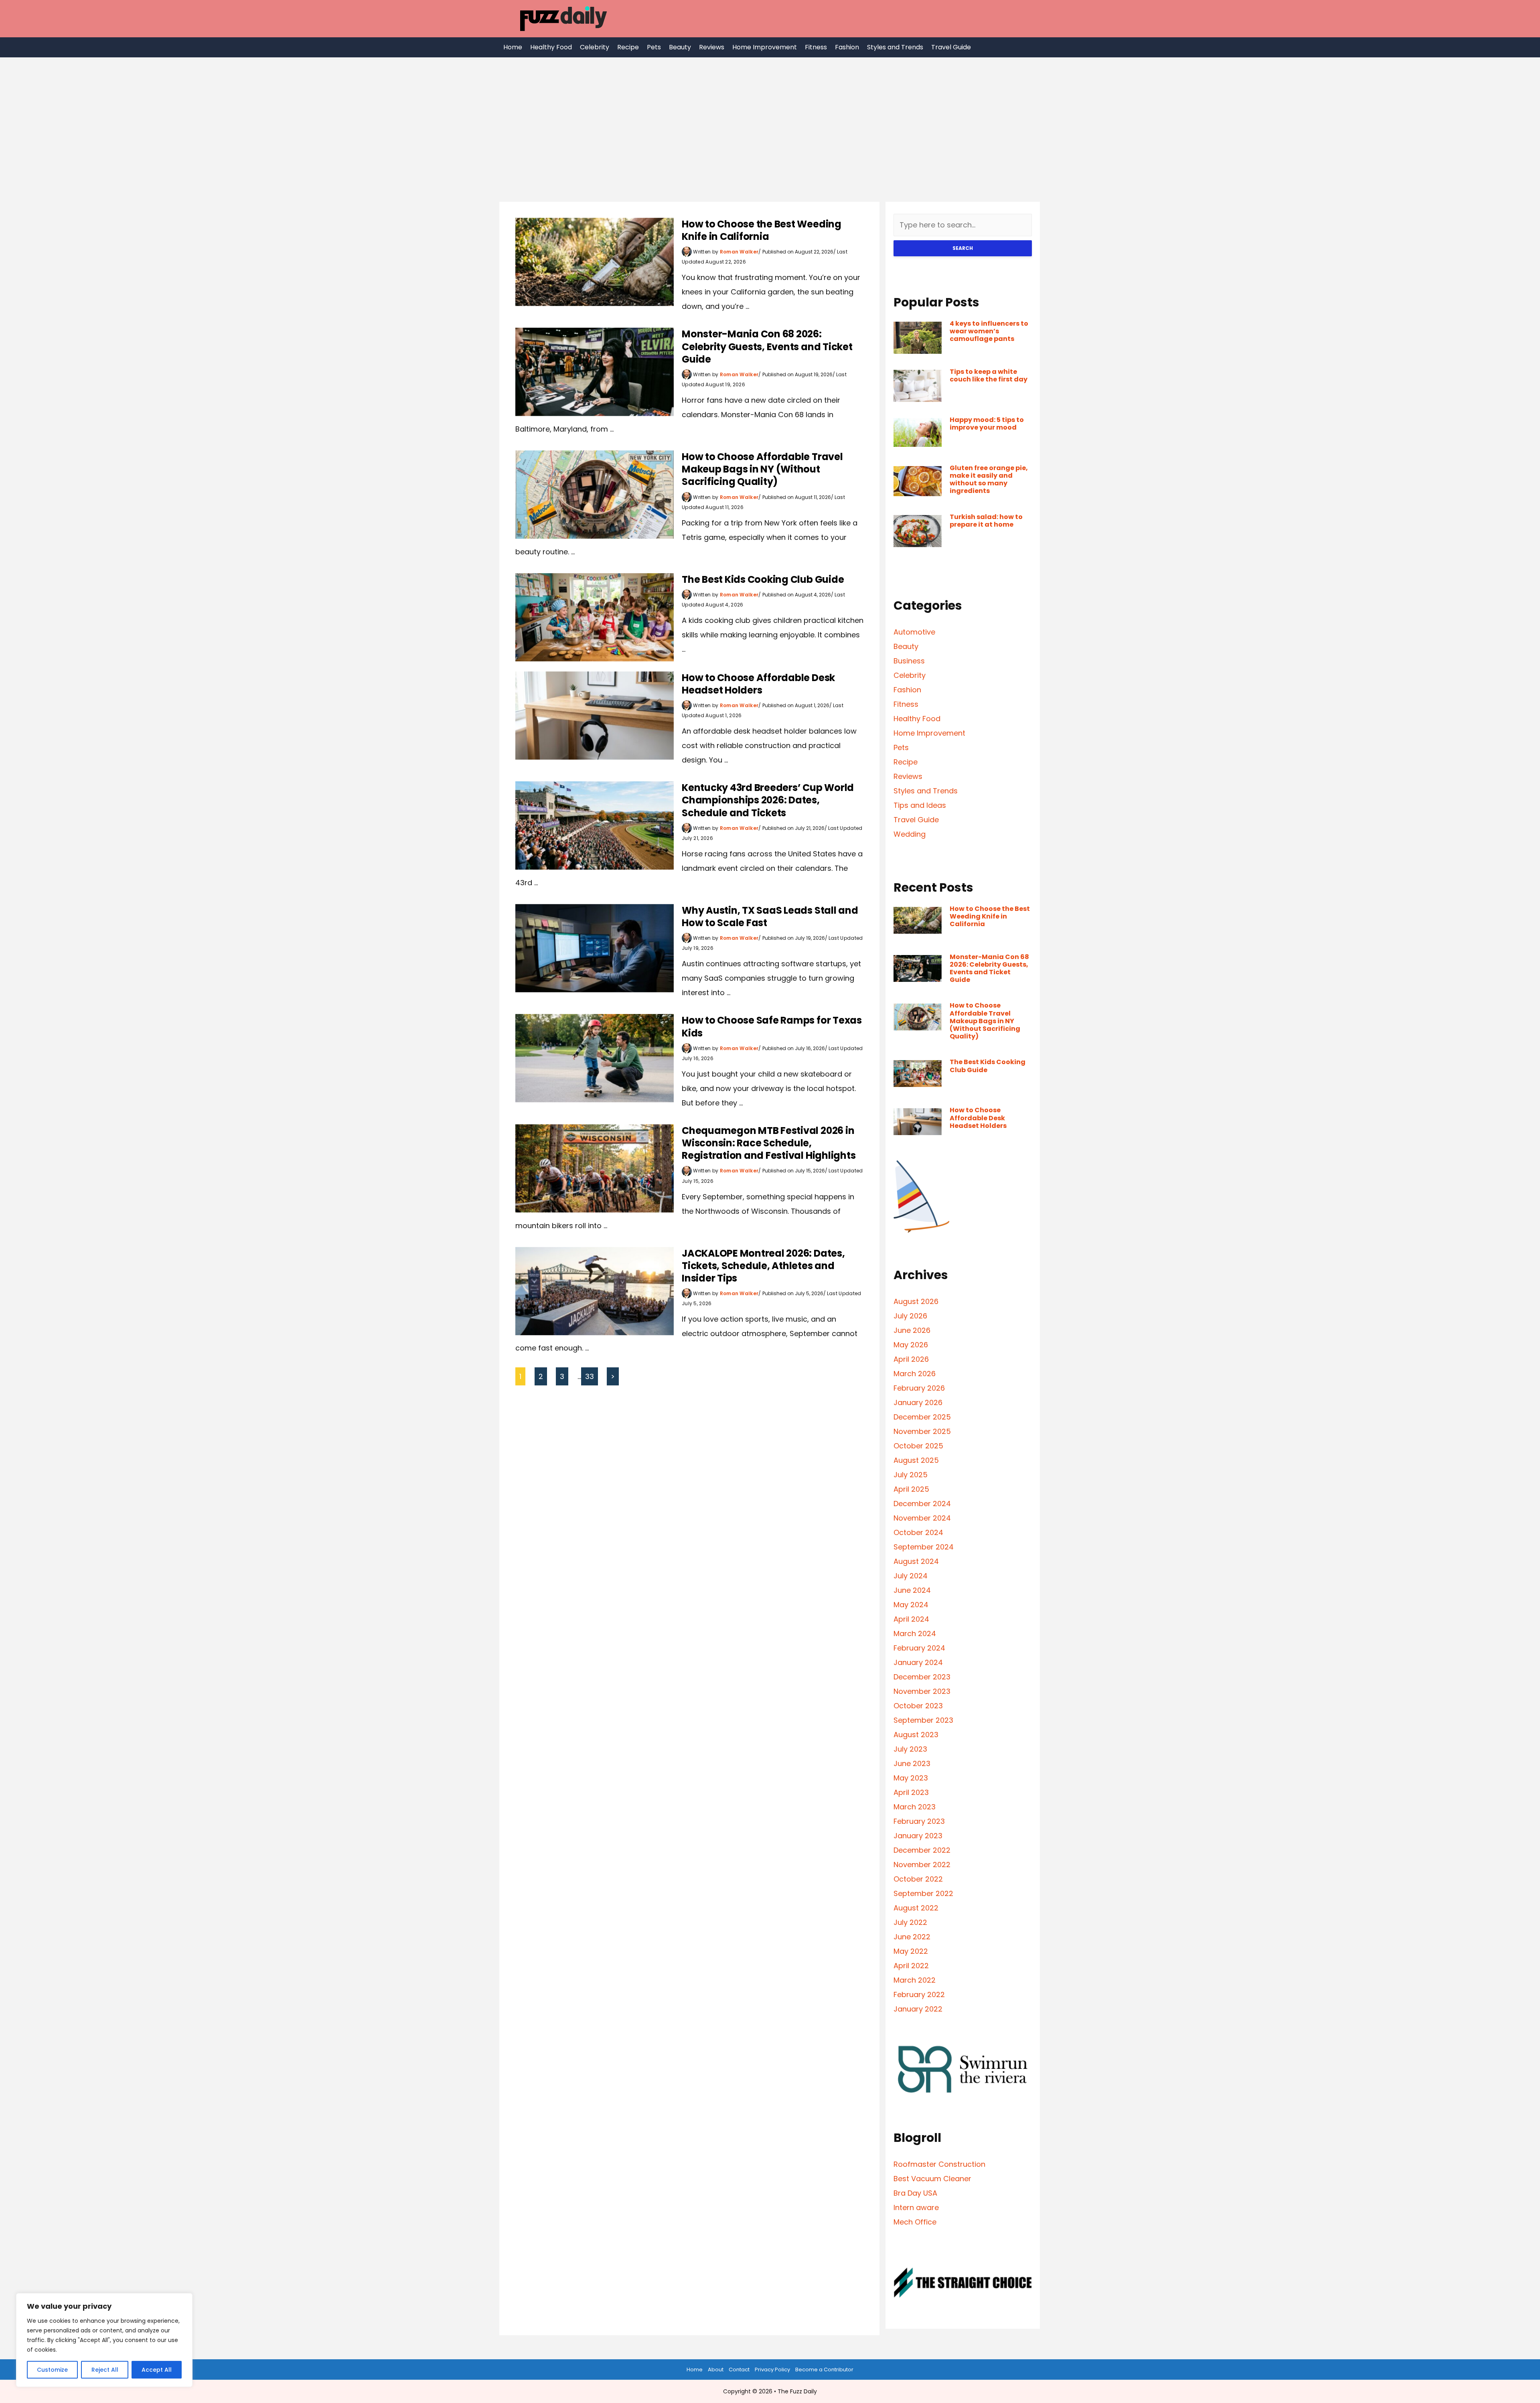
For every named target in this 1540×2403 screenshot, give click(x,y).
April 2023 (911, 1792)
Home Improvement (765, 47)
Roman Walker (739, 252)
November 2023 (922, 1691)
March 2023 (915, 1807)
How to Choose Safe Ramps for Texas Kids (772, 1026)
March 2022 (915, 1980)
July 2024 (911, 1576)
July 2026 (910, 1316)
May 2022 (911, 1951)
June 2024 (912, 1590)
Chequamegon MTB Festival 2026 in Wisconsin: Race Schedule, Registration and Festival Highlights (769, 1143)
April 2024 (911, 1619)
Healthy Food (551, 47)
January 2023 (918, 1836)
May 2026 (911, 1345)
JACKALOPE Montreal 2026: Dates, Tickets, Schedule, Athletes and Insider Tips (763, 1266)
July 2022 (910, 1922)
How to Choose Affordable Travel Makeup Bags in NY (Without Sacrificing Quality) (762, 469)
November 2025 (922, 1431)
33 (590, 1376)
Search (963, 248)
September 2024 (924, 1547)
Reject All (105, 2370)
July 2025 (911, 1475)
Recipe (628, 47)
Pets (654, 47)
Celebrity (595, 47)
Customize (52, 2370)
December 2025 (922, 1417)
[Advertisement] (770, 118)
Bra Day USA (915, 2193)
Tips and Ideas (920, 805)
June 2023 (912, 1763)
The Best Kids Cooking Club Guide (763, 579)
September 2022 (923, 1893)
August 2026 (916, 1301)
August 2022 (916, 1908)
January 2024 (918, 1662)
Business (909, 661)
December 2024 (922, 1504)
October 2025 (918, 1446)
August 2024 (916, 1561)
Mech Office (915, 2222)
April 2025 (911, 1489)
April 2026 (911, 1359)
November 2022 (922, 1865)
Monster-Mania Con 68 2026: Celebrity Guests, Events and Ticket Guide (767, 346)
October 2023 (918, 1706)
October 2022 (918, 1879)
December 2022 (922, 1850)
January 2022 (918, 2009)
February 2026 (919, 1388)
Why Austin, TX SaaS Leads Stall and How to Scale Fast (770, 917)
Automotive (914, 632)
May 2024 (911, 1605)
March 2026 (915, 1374)
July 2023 (910, 1749)
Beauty (680, 47)
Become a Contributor (824, 2370)
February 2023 (919, 1821)
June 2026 (912, 1330)
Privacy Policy (772, 2370)
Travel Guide (951, 47)
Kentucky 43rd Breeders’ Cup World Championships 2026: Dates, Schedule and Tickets (768, 800)
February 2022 (919, 1994)
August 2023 (916, 1735)
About (716, 2370)
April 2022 (911, 1966)
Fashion (847, 47)
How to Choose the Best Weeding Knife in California (762, 230)
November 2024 (922, 1518)
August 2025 (916, 1460)
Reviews (712, 47)
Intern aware (916, 2207)
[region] (104, 2340)
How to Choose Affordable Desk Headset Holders (758, 684)
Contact (739, 2370)
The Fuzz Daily (797, 2391)
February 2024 (919, 1648)
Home (513, 47)
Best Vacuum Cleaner (932, 2179)
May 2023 (911, 1778)
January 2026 (918, 1402)
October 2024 (918, 1532)
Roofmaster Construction (939, 2164)
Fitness (816, 47)
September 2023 (923, 1720)
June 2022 (912, 1937)
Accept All (157, 2370)
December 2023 (922, 1677)
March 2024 (915, 1633)
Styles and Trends (895, 47)
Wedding (910, 834)
